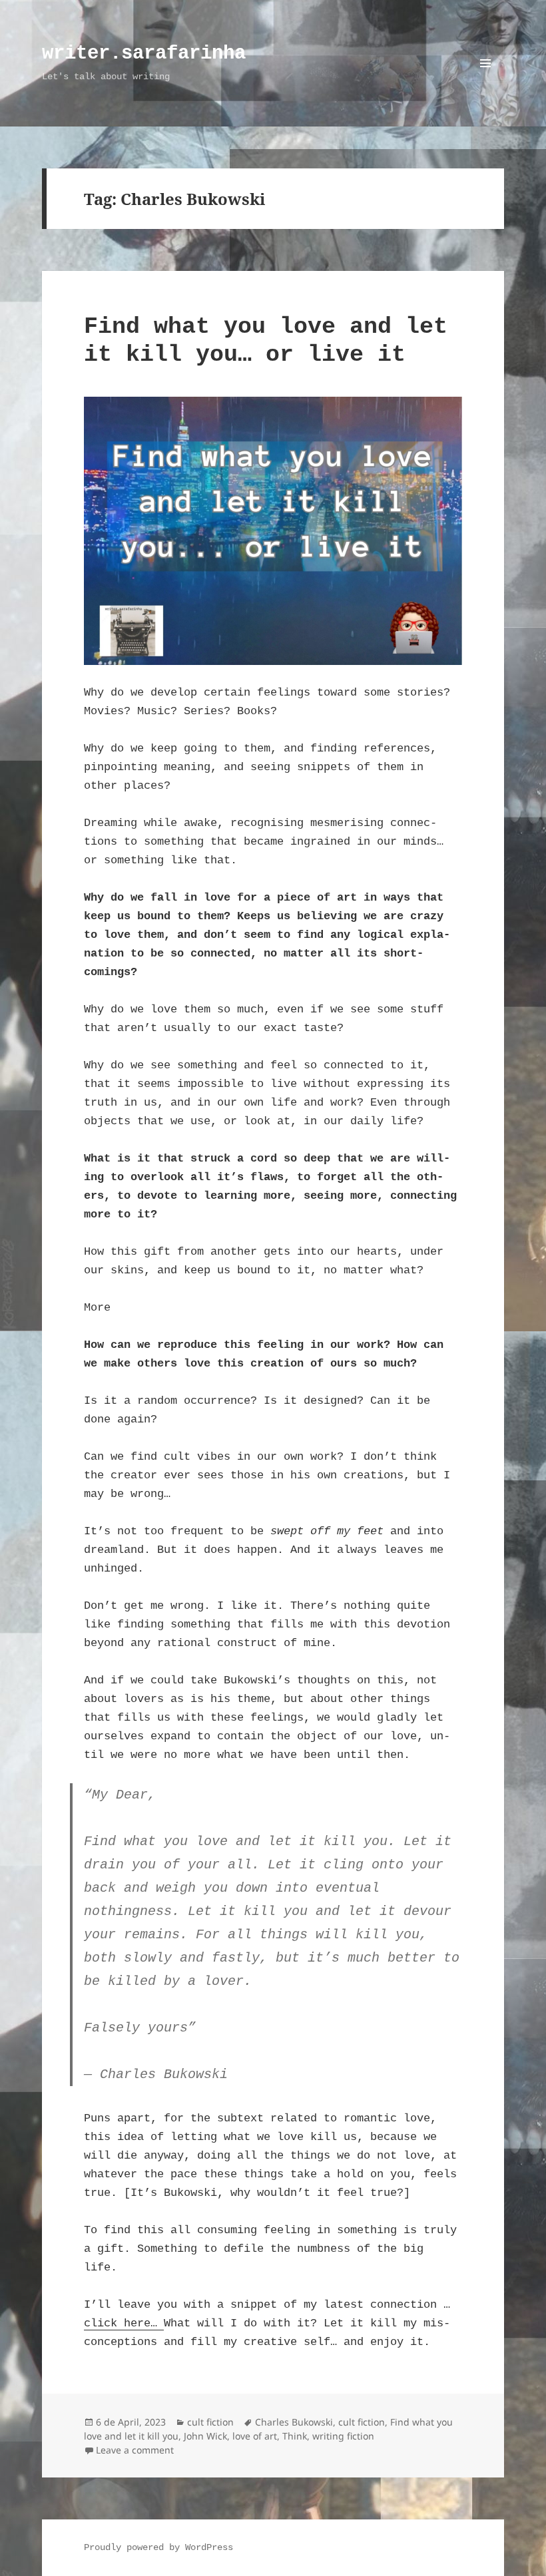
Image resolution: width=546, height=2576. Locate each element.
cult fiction (210, 2422)
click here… (124, 2323)
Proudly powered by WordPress (158, 2547)
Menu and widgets (486, 82)
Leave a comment (135, 2450)
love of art (255, 2436)
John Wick (205, 2436)
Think (295, 2436)
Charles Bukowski (294, 2422)
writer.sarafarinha (144, 54)
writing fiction (343, 2436)
